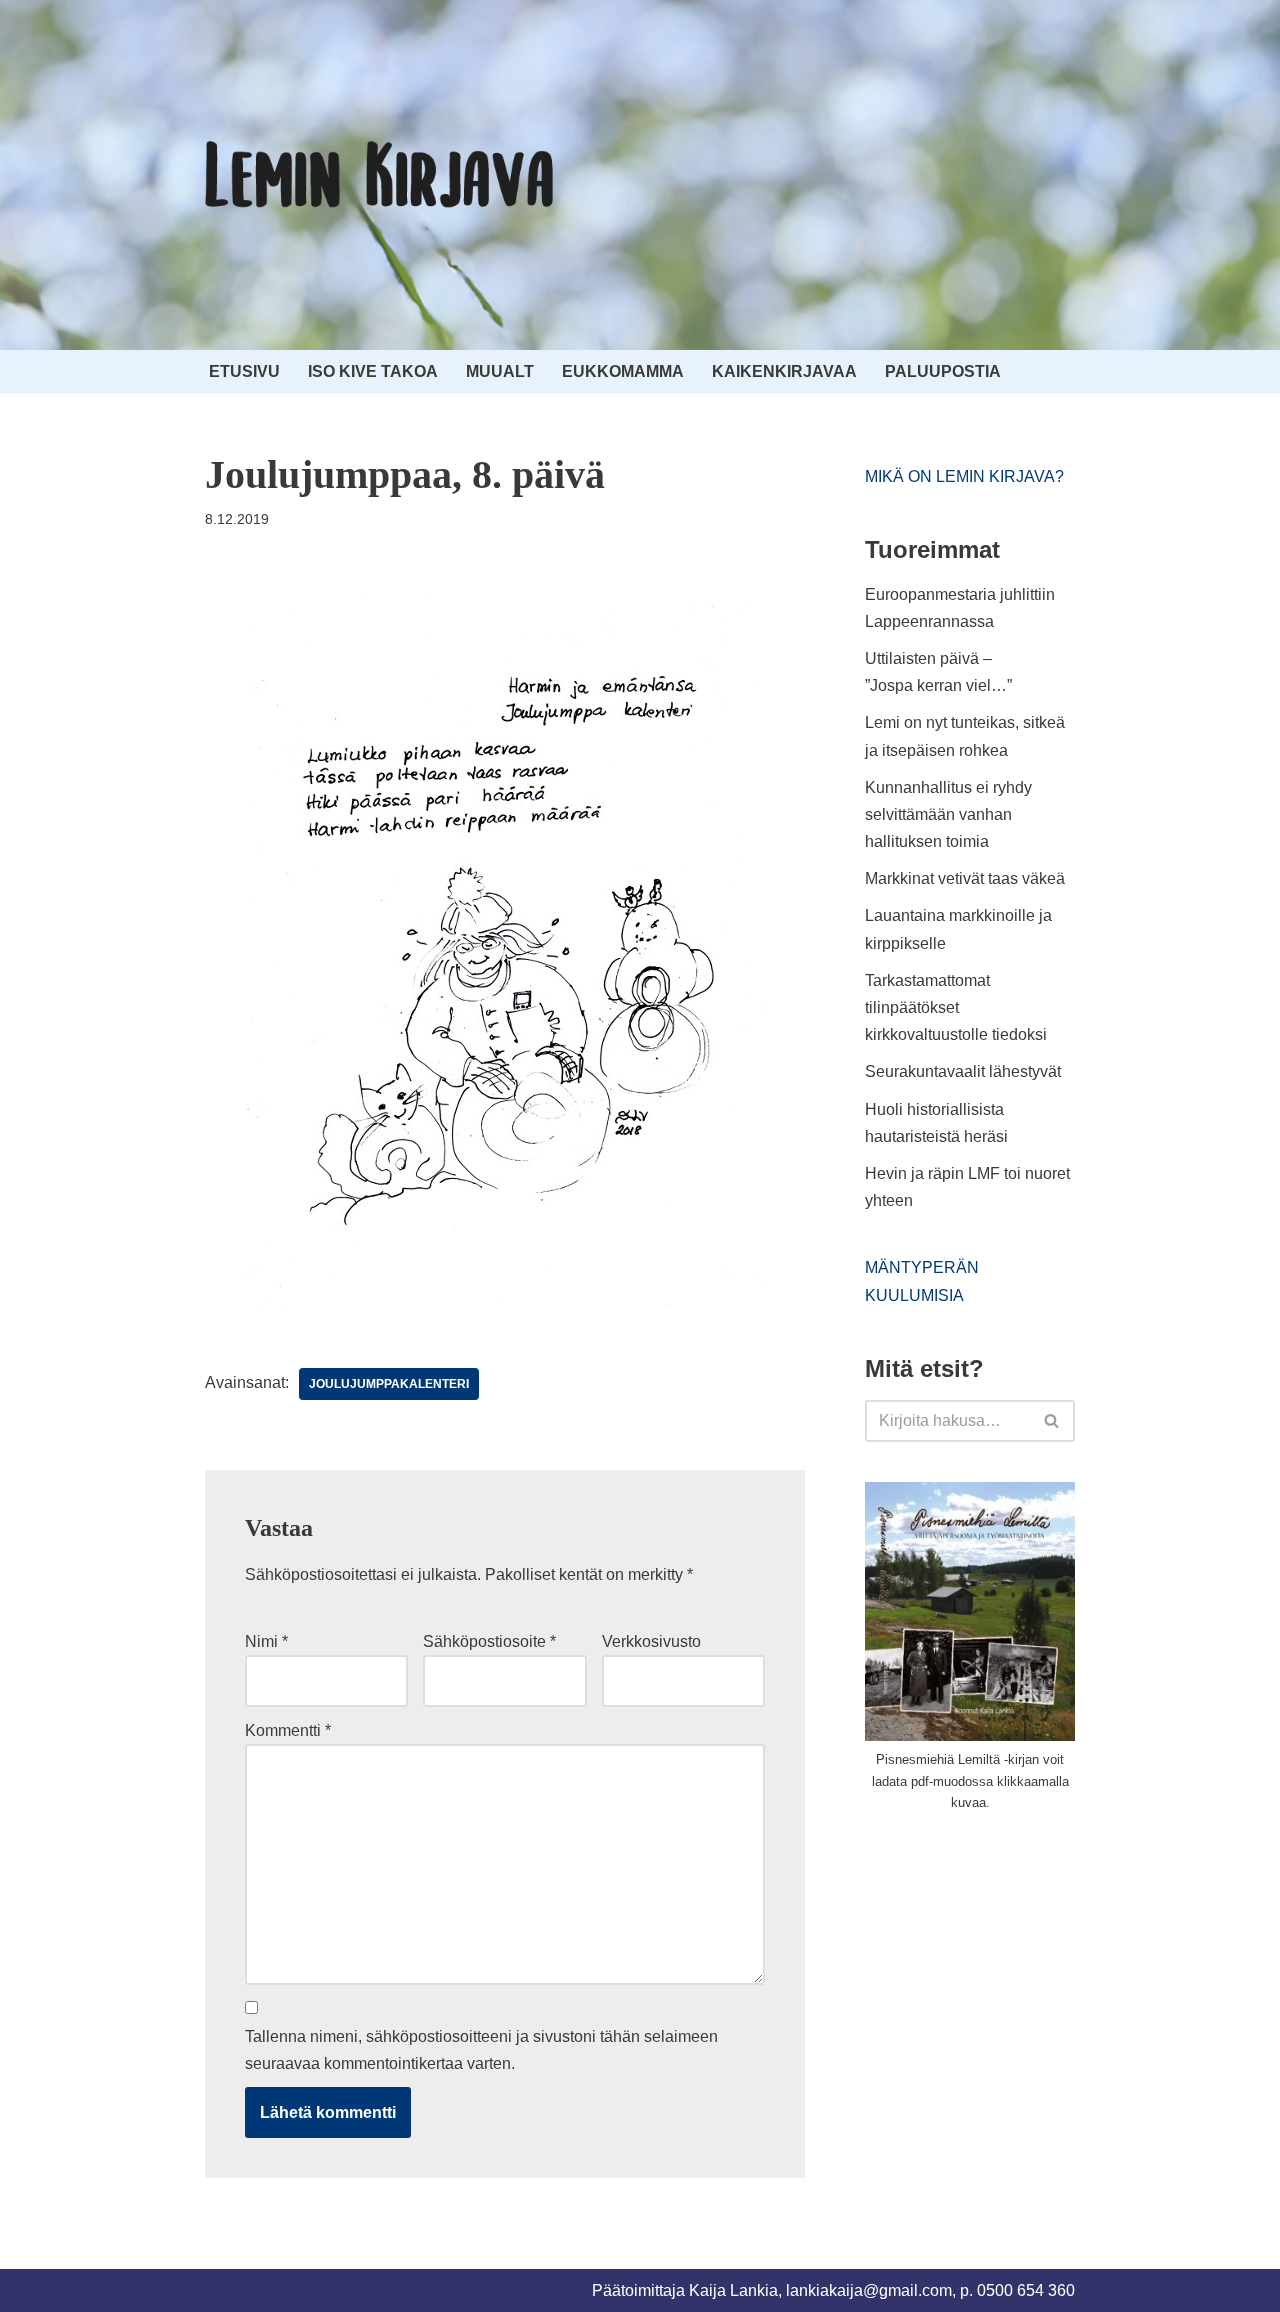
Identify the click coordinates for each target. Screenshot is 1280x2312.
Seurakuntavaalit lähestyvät (963, 1071)
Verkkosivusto (651, 1641)
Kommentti (288, 1730)
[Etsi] (1052, 1421)
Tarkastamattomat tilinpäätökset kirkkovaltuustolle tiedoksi (956, 1007)
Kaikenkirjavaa (784, 371)
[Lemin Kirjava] (380, 175)
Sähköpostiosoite (489, 1641)
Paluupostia (943, 371)
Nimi (266, 1641)
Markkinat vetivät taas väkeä (965, 878)
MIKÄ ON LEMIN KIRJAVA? (964, 476)
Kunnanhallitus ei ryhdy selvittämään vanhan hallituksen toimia (948, 814)
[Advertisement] (1015, 1979)
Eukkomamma (623, 371)
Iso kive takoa (373, 371)
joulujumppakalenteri (389, 1384)
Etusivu (244, 371)
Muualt (500, 371)
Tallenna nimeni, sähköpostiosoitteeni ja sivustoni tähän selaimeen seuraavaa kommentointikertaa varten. (481, 2050)
